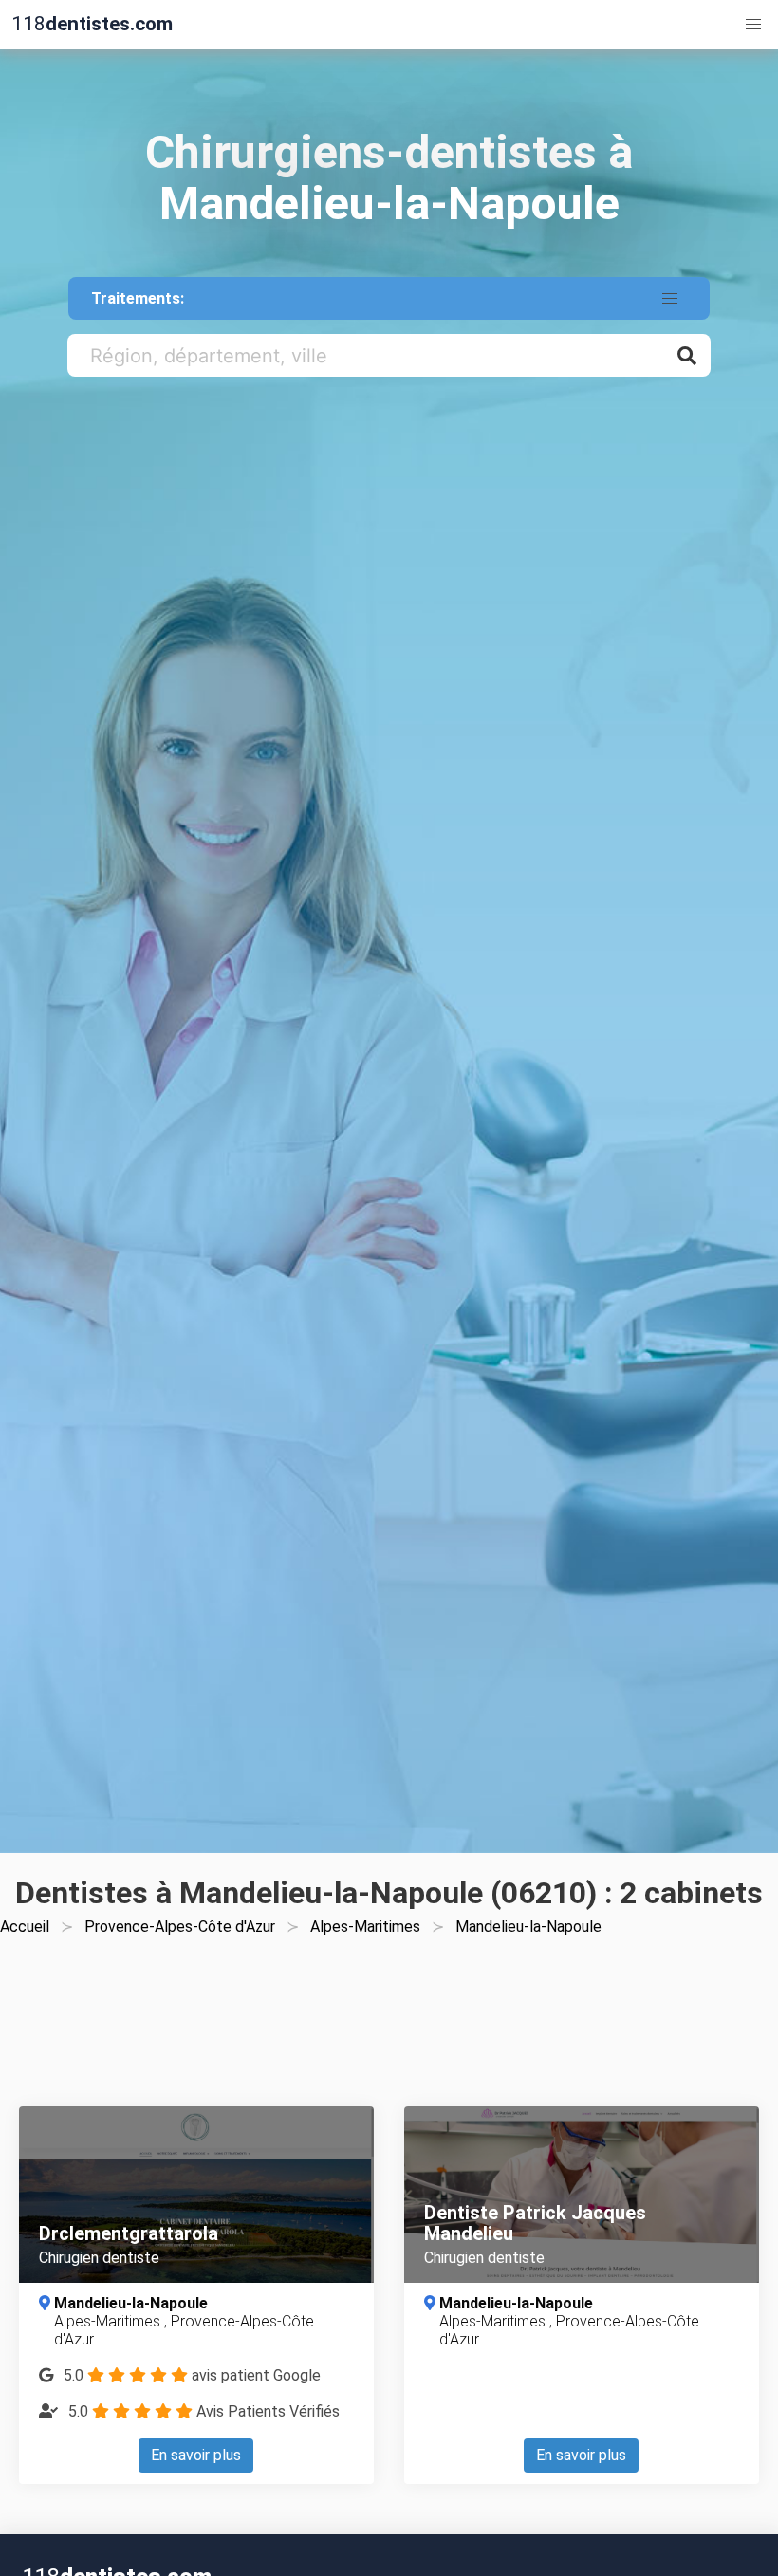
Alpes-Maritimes (365, 1927)
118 (92, 24)
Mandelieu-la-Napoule (131, 2303)
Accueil (25, 1927)
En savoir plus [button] (196, 2455)
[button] (753, 25)
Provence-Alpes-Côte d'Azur (180, 1927)
